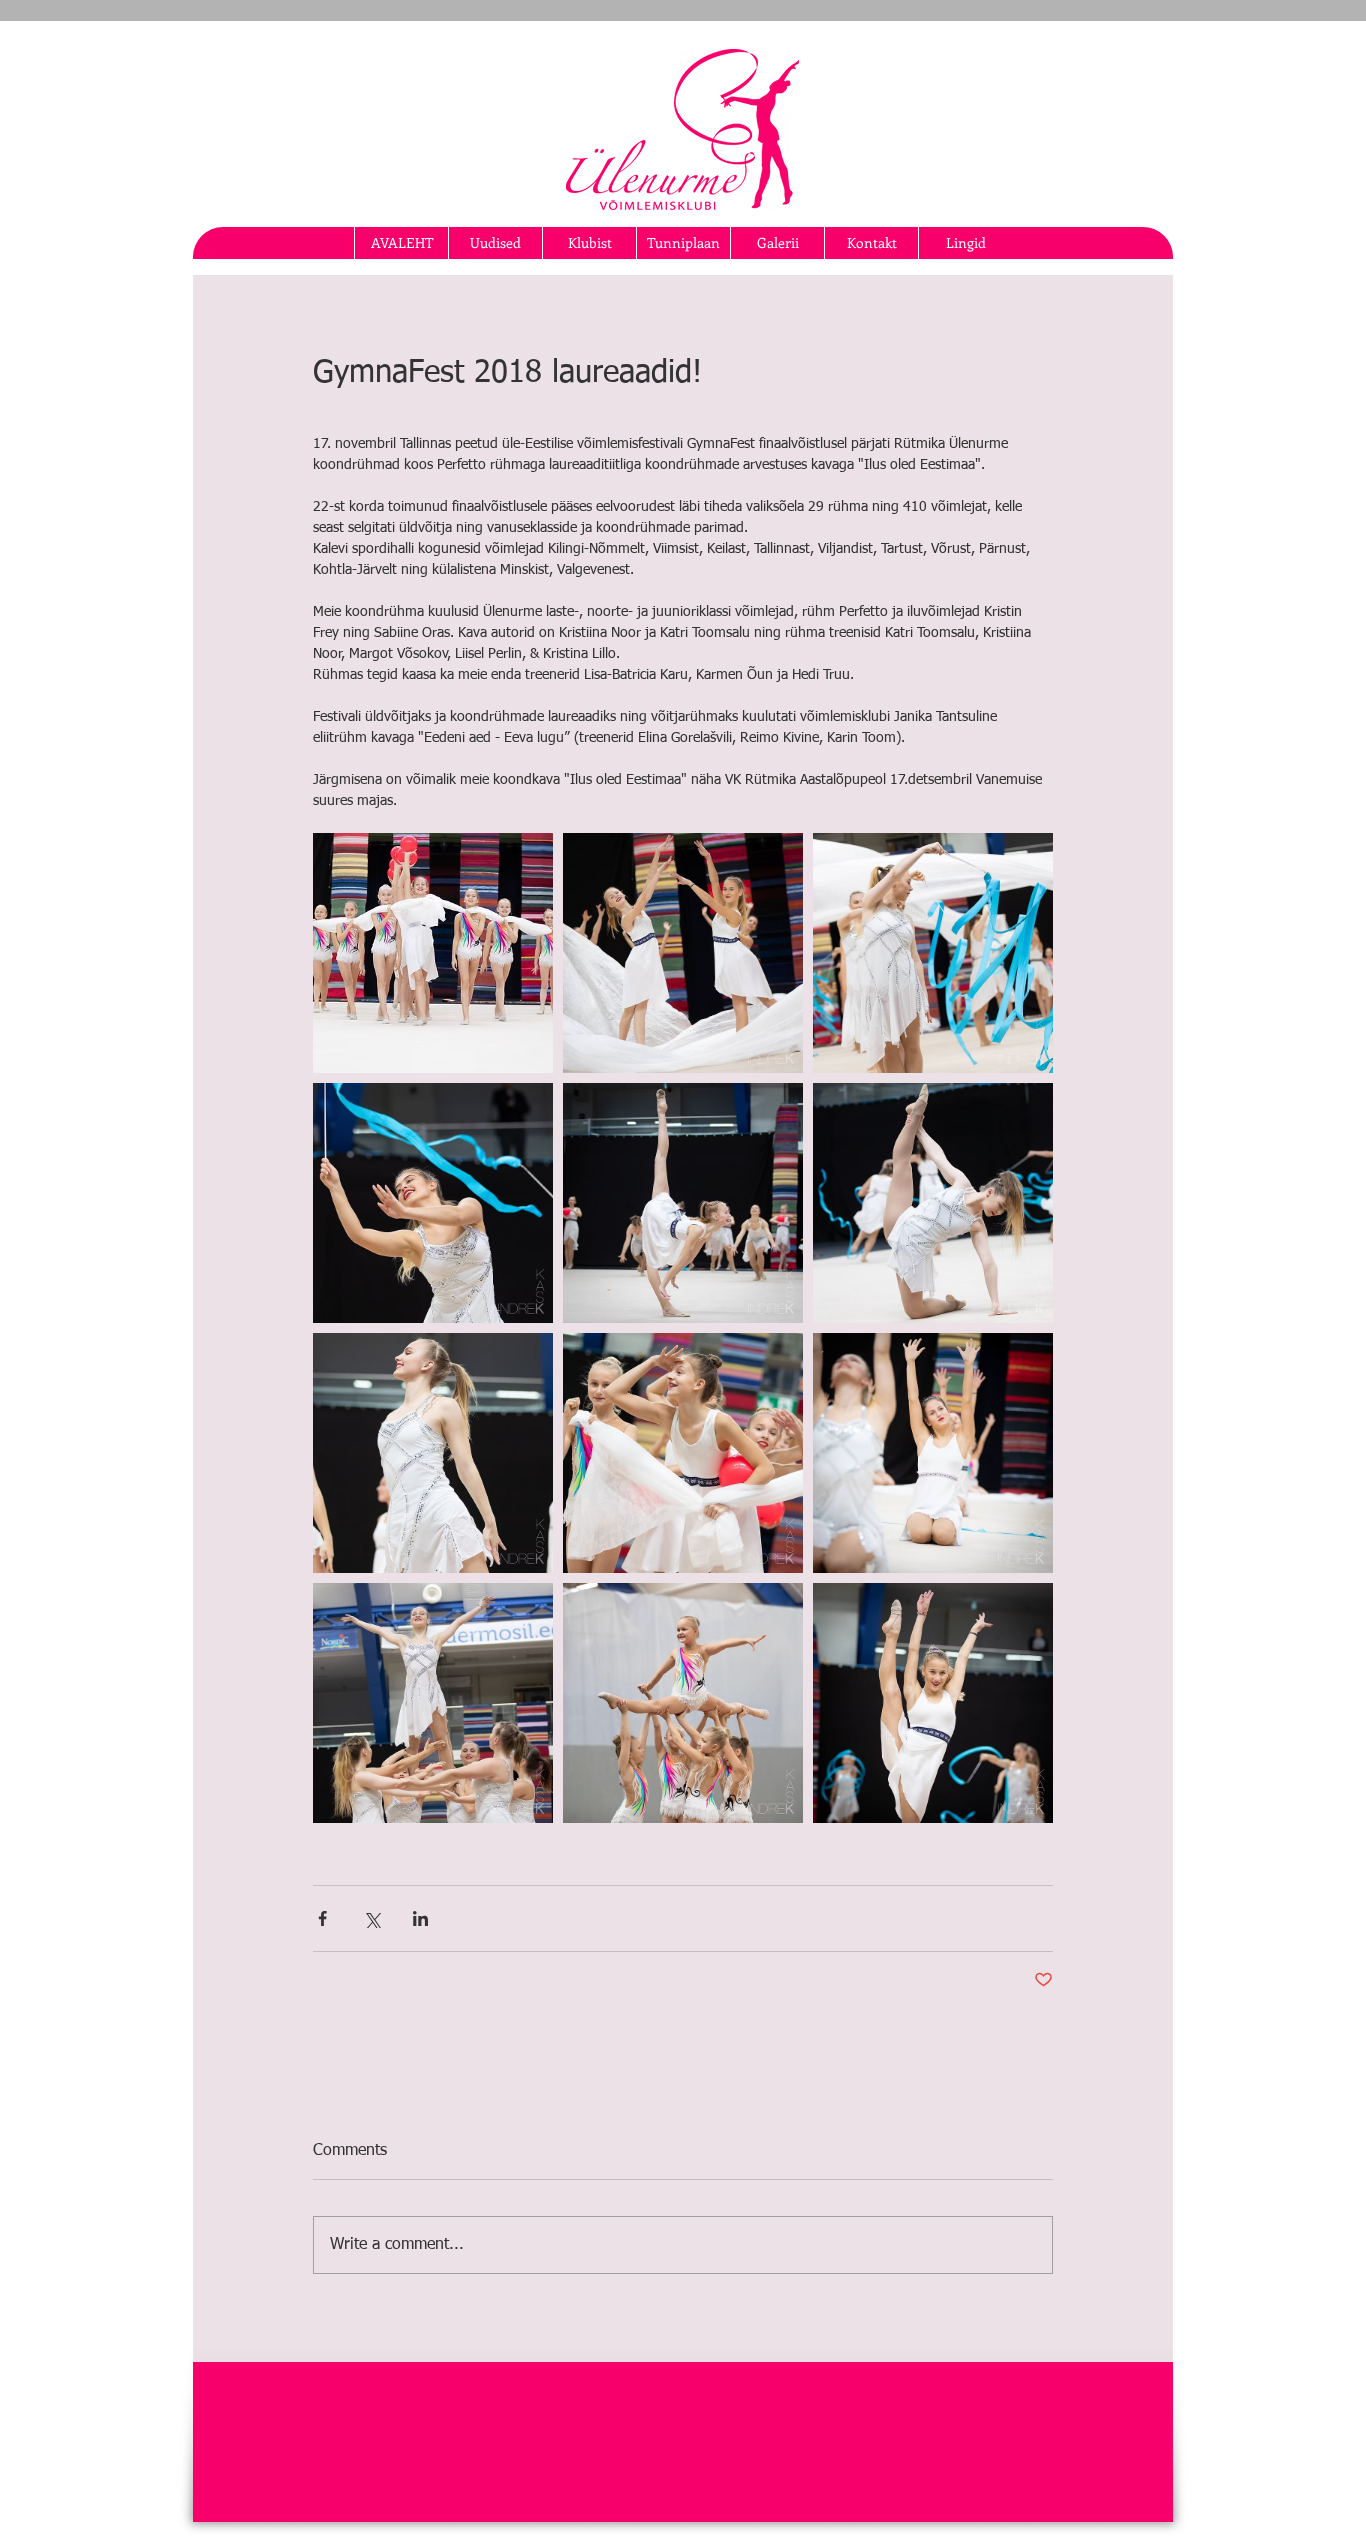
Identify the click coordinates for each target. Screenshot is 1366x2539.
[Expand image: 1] (433, 953)
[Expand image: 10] (683, 1203)
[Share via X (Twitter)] (371, 1918)
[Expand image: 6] (433, 1203)
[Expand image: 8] (933, 953)
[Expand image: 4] (683, 1703)
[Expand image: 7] (683, 953)
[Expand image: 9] (933, 1453)
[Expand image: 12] (933, 1203)
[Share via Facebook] (322, 1918)
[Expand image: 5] (683, 1453)
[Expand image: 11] (433, 1453)
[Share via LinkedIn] (420, 1918)
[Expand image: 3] (933, 1703)
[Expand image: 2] (433, 1703)
